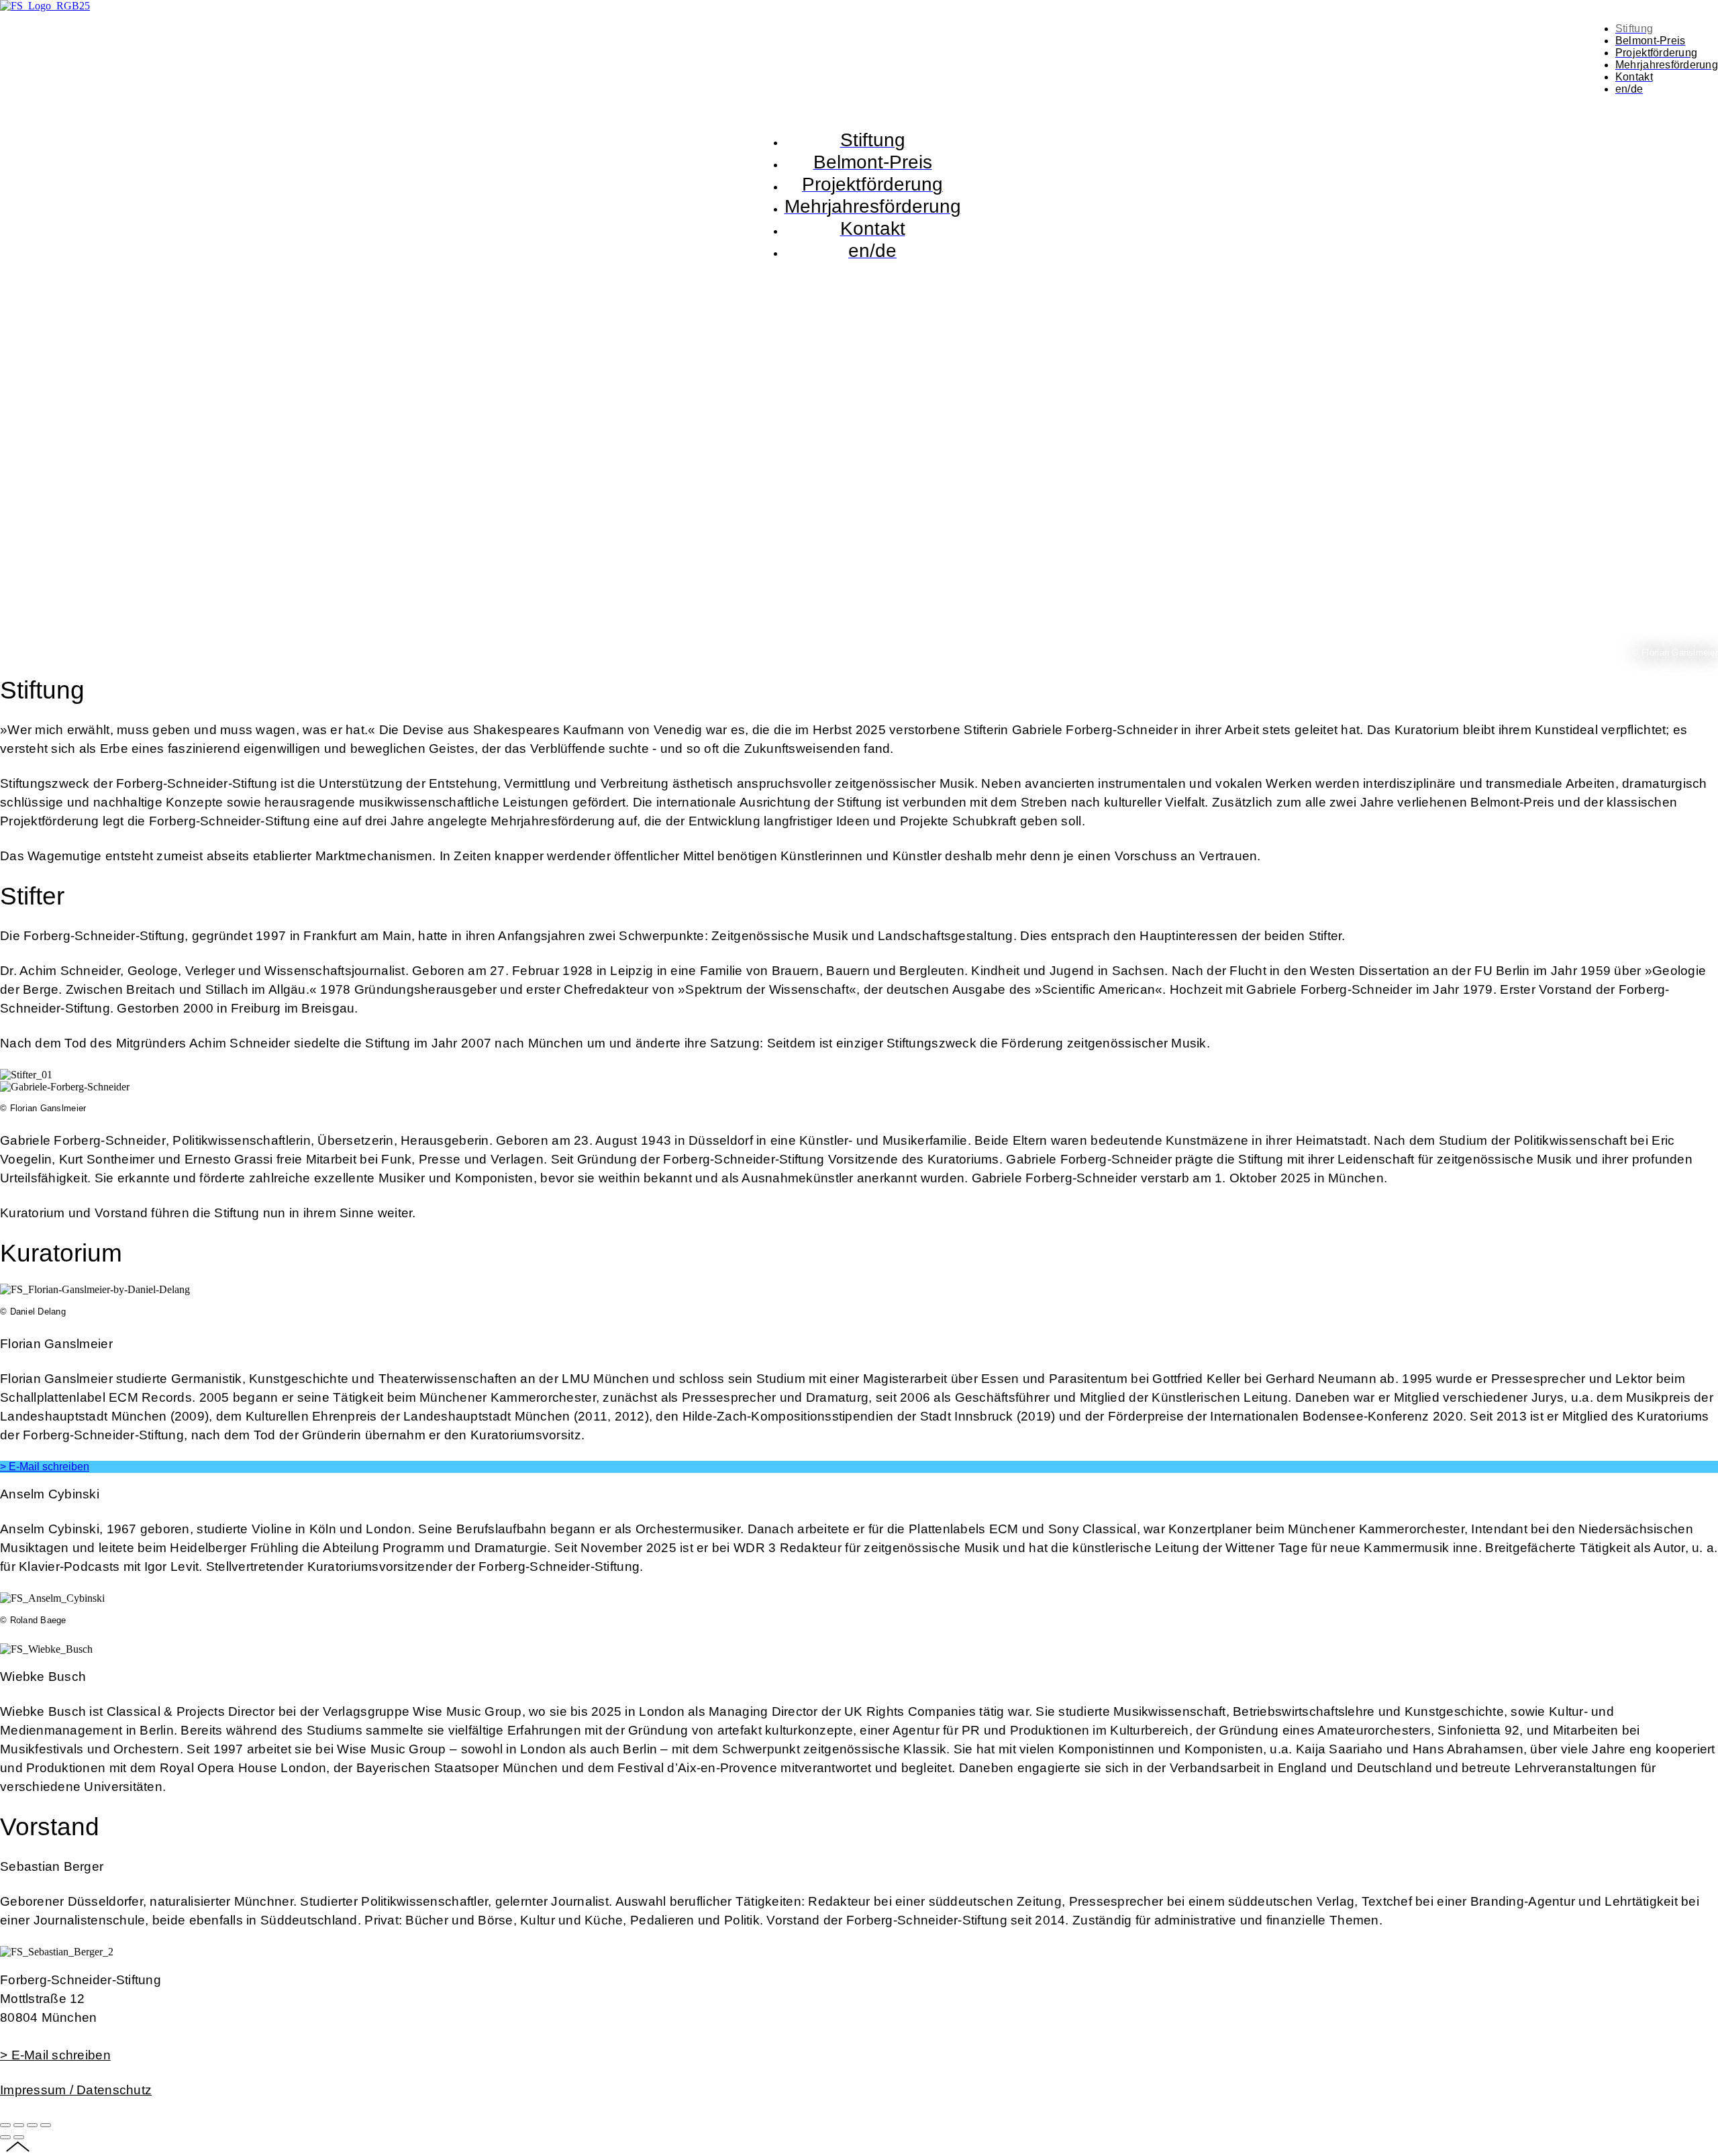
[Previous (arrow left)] (5, 2137)
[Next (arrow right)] (19, 2137)
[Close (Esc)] (5, 2125)
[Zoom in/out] (46, 2125)
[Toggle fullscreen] (32, 2125)
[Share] (19, 2125)
